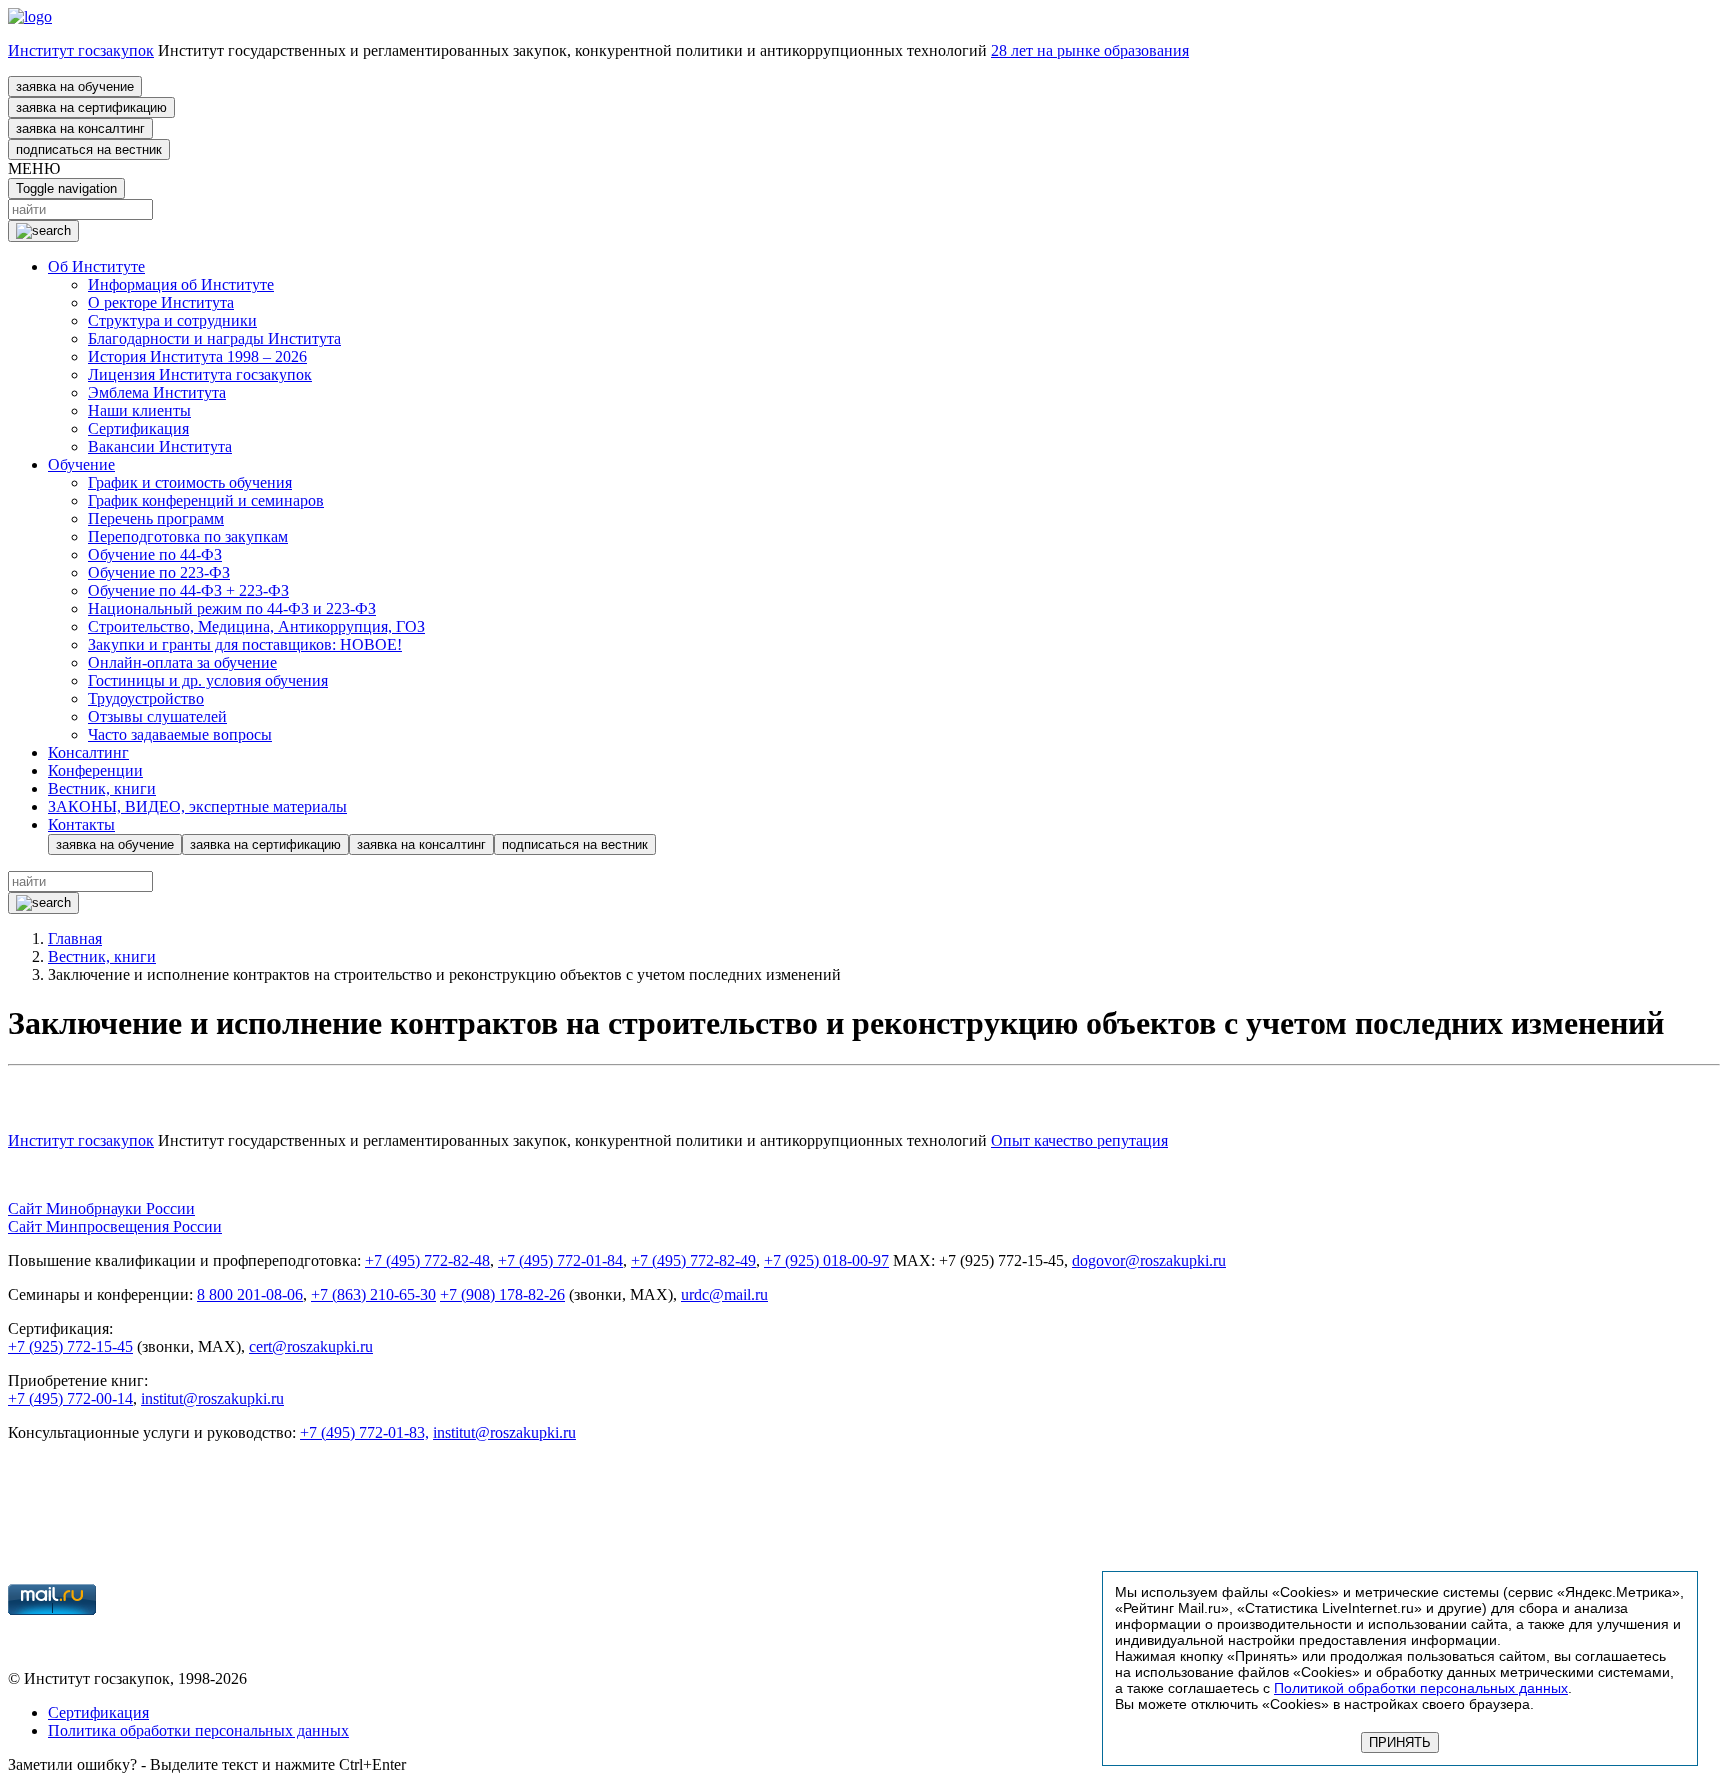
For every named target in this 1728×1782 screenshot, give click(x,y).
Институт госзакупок (81, 50)
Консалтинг (88, 752)
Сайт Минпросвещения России (115, 1226)
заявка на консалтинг (80, 128)
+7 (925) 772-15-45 (70, 1346)
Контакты (81, 824)
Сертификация (138, 428)
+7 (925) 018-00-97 (826, 1260)
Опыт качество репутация (1079, 1140)
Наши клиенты (139, 410)
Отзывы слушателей (157, 716)
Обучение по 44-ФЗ (155, 554)
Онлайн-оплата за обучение (182, 662)
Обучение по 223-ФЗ (159, 572)
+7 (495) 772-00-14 (70, 1398)
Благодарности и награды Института (214, 338)
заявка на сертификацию (91, 107)
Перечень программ (156, 518)
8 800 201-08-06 (250, 1294)
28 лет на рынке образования (1090, 50)
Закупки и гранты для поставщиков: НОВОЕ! (245, 644)
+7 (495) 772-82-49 (693, 1260)
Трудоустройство (146, 698)
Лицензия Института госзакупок (200, 374)
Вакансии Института (160, 446)
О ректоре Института (161, 302)
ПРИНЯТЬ (1400, 1742)
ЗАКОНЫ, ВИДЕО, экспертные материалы (197, 806)
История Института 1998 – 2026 (197, 356)
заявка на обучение (75, 86)
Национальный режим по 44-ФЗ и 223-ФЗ (232, 608)
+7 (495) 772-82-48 (427, 1260)
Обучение (81, 464)
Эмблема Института (157, 392)
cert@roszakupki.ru (311, 1346)
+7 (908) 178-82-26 (502, 1294)
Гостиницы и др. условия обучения (208, 680)
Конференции (95, 770)
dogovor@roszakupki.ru (1149, 1260)
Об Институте (96, 266)
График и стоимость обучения (190, 482)
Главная (75, 938)
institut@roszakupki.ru (212, 1398)
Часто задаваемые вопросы (180, 734)
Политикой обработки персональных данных (1421, 1688)
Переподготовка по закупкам (188, 536)
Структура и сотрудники (172, 320)
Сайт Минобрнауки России (101, 1208)
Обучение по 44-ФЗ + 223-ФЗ (188, 590)
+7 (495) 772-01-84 (560, 1260)
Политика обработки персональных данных (198, 1730)
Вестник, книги (102, 788)
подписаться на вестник (89, 149)
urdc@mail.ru (724, 1294)
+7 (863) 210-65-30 (373, 1294)
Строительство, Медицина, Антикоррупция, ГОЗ (256, 626)
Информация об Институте (181, 284)
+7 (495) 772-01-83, (364, 1432)
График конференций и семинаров (206, 500)
